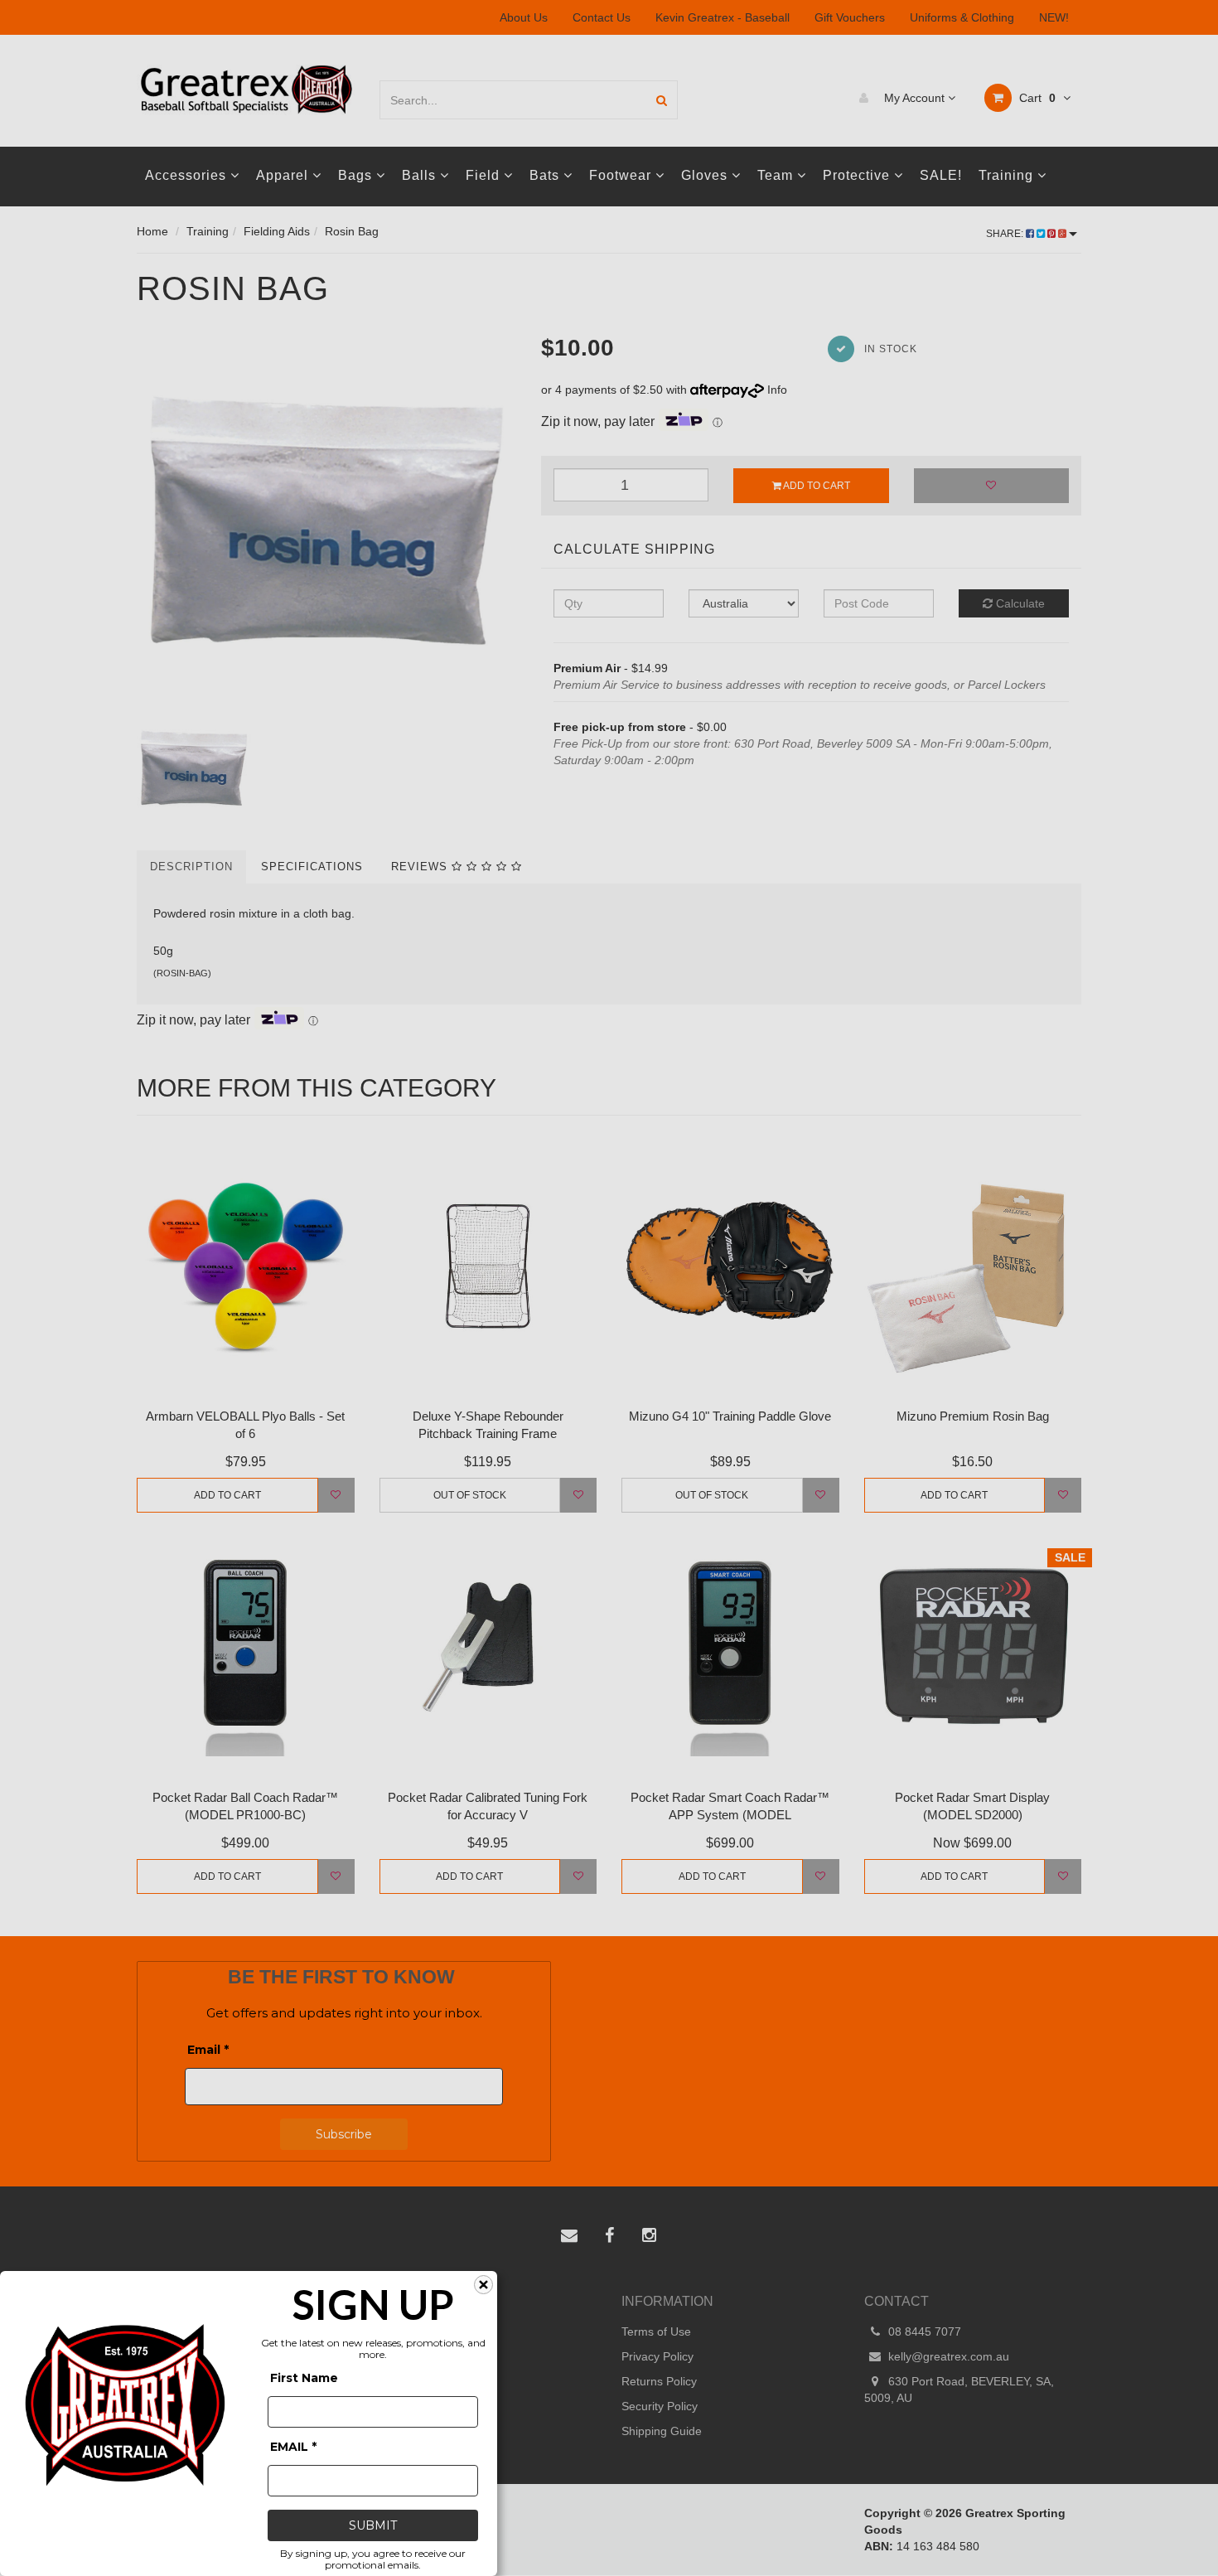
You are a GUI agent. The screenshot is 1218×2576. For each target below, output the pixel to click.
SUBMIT (373, 2525)
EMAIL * (293, 2447)
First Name (304, 2378)
